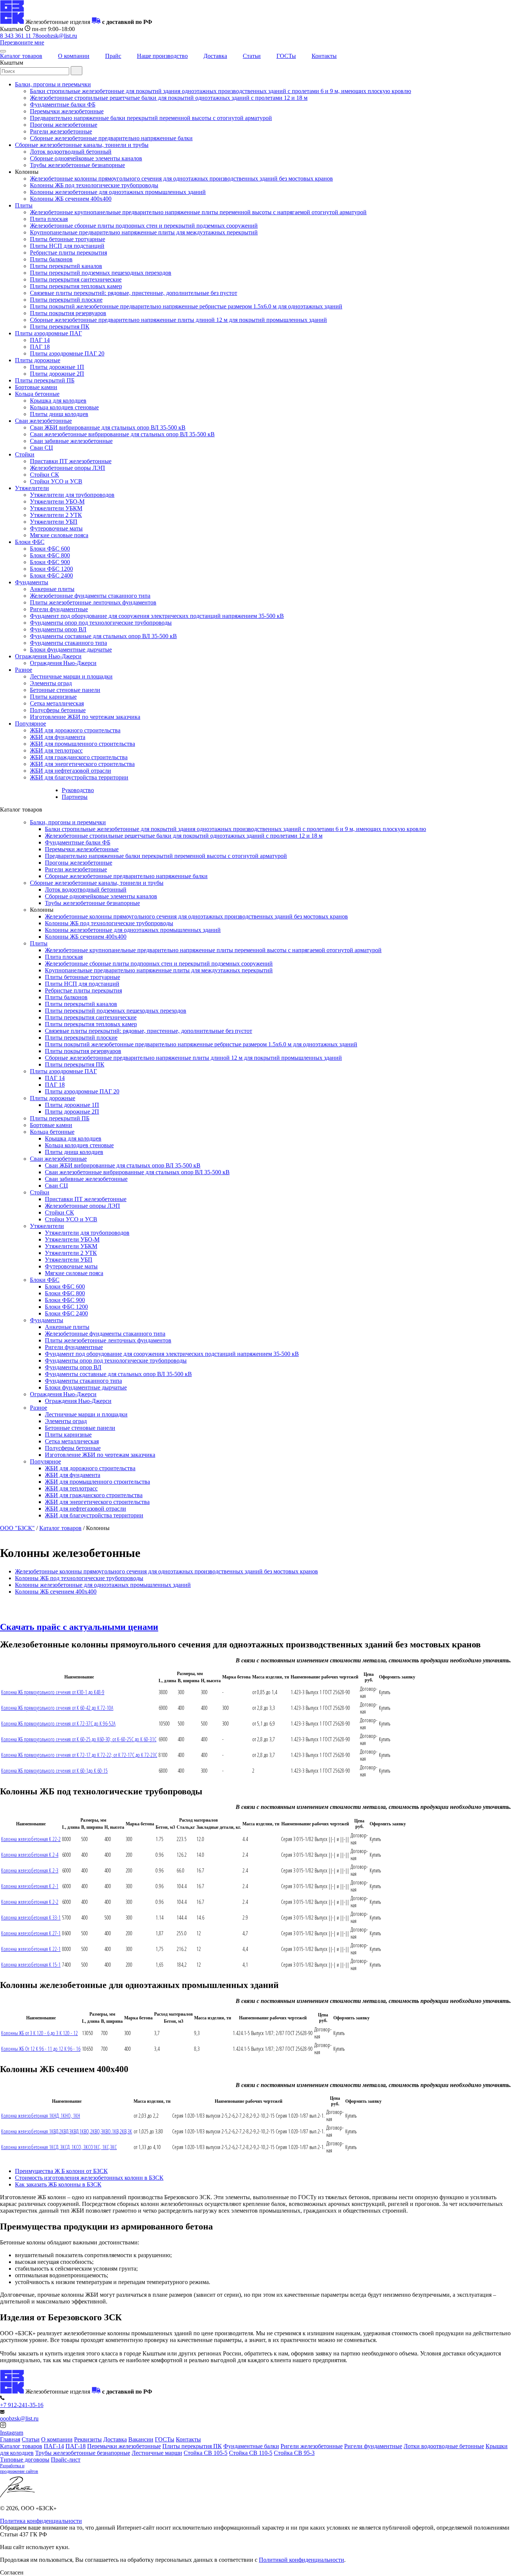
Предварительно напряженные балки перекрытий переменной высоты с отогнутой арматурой (151, 118)
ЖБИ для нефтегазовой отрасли (71, 771)
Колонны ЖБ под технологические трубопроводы (94, 185)
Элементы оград (51, 683)
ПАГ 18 (40, 347)
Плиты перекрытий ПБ (45, 380)
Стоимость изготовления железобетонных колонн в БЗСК (89, 2178)
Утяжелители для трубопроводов (72, 495)
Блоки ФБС (30, 542)
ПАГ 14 (40, 340)
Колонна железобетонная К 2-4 (30, 1855)
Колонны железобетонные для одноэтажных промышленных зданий (118, 192)
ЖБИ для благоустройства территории (79, 777)
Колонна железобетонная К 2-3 (30, 1870)
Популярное (30, 724)
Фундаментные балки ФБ (63, 104)
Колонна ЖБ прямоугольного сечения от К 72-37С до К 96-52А (58, 1724)
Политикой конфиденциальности (302, 2560)
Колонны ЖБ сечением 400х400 (71, 199)
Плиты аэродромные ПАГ (48, 333)
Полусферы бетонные (58, 710)
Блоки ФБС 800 (50, 555)
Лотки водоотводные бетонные (444, 2446)
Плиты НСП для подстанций (67, 246)
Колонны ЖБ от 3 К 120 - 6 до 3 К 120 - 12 (39, 2033)
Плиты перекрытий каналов (66, 266)
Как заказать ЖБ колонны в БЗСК (58, 2184)
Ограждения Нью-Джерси (48, 656)
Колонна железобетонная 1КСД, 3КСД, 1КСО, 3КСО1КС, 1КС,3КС (59, 2147)
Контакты (324, 56)
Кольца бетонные (37, 394)
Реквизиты (88, 2439)
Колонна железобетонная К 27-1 (31, 1933)
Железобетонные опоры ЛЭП (68, 468)
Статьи (252, 56)
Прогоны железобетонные (64, 125)
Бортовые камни (36, 387)
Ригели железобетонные (61, 131)
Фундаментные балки (251, 2446)
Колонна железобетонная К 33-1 (31, 1918)
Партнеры (75, 797)
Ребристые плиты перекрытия (68, 253)
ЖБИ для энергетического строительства (82, 764)
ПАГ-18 (76, 2446)
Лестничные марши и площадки (71, 676)
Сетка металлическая (57, 703)
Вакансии (141, 2439)
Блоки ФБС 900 (50, 562)
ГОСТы (286, 56)
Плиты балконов (51, 259)
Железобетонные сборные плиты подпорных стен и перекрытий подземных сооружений (144, 226)
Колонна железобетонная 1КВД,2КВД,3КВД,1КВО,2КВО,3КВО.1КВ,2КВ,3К (67, 2131)
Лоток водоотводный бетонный (71, 152)
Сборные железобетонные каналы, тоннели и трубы (82, 145)
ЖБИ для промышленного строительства (82, 744)
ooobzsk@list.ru (58, 36)
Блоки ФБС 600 (50, 549)
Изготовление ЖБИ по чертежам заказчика (85, 717)
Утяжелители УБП (54, 522)
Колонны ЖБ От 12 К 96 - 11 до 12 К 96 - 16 (41, 2049)
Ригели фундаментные (59, 609)
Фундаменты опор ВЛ (58, 629)
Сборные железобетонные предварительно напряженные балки (111, 138)
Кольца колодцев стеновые (64, 407)
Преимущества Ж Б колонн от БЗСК (61, 2171)
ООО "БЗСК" (17, 1528)
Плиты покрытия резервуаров (68, 313)
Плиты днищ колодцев (59, 414)
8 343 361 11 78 (19, 36)
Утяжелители (32, 488)
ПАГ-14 (54, 2446)
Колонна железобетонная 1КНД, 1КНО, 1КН (41, 2116)
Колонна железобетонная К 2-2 (30, 1902)
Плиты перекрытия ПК (60, 327)
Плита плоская (49, 219)
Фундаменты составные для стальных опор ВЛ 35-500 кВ (103, 636)
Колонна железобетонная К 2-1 (30, 1886)
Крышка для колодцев (58, 401)
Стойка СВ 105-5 (206, 2453)
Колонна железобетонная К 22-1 (31, 1949)
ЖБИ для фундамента (58, 737)
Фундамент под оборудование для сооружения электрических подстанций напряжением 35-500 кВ (157, 616)
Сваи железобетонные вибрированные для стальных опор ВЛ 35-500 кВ (122, 434)
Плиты (24, 205)
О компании (74, 56)
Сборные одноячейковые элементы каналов (86, 158)
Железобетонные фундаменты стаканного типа (90, 596)
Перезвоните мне (22, 42)
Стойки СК (45, 475)
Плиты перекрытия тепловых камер (76, 286)
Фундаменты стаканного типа (68, 643)
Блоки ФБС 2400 (51, 575)
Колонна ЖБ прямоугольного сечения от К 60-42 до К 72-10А (57, 1708)
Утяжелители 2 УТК (56, 515)
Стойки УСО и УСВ (56, 481)
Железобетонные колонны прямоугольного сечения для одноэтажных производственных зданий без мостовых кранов (181, 178)
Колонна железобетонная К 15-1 (31, 1965)
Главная (10, 2439)
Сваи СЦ (42, 448)
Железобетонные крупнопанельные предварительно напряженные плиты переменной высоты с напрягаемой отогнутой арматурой (198, 212)
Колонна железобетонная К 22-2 (31, 1839)
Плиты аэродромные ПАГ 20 (67, 353)
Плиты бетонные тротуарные (68, 239)
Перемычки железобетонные (67, 111)
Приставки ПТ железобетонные (71, 461)
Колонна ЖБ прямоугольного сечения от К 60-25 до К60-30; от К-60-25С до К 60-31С (79, 1739)
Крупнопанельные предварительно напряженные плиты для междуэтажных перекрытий (144, 232)
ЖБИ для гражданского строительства (79, 757)
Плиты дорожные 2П (57, 374)
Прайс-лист (66, 2460)
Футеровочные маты (56, 528)
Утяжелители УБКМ (56, 508)
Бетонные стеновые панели (65, 690)
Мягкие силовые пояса (59, 535)
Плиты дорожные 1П (57, 367)
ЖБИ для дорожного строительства (75, 730)
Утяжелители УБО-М (57, 501)
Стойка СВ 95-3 (294, 2453)
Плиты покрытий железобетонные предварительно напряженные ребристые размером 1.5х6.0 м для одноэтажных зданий (186, 306)
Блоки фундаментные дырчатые (71, 650)
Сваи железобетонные (43, 421)
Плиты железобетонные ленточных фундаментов (93, 602)
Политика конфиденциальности (41, 2521)
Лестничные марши (157, 2453)
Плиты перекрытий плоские (66, 300)
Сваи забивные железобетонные (71, 441)
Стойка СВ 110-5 (251, 2453)
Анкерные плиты (52, 589)
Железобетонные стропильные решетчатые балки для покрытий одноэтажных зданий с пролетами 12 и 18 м (169, 98)
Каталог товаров (21, 56)
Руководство (78, 790)
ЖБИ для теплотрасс (56, 750)
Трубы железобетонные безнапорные (77, 165)
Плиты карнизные (53, 697)
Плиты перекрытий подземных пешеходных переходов (101, 273)
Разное (24, 670)
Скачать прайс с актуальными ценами (79, 1627)
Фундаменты (32, 582)
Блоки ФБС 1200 (51, 569)
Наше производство (162, 56)
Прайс (113, 56)
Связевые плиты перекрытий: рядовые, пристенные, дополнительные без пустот (134, 293)
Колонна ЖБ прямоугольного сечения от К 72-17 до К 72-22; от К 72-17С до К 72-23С (79, 1755)
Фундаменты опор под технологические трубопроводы (101, 623)
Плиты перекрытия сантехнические (76, 279)
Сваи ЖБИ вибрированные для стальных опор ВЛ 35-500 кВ (108, 427)
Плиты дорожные (38, 360)
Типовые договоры (25, 2460)
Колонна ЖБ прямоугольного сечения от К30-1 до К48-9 (53, 1692)
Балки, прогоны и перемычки (53, 84)
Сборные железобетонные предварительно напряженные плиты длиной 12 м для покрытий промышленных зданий (178, 320)
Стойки (25, 454)
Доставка (215, 56)
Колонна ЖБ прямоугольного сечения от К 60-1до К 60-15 (54, 1771)
